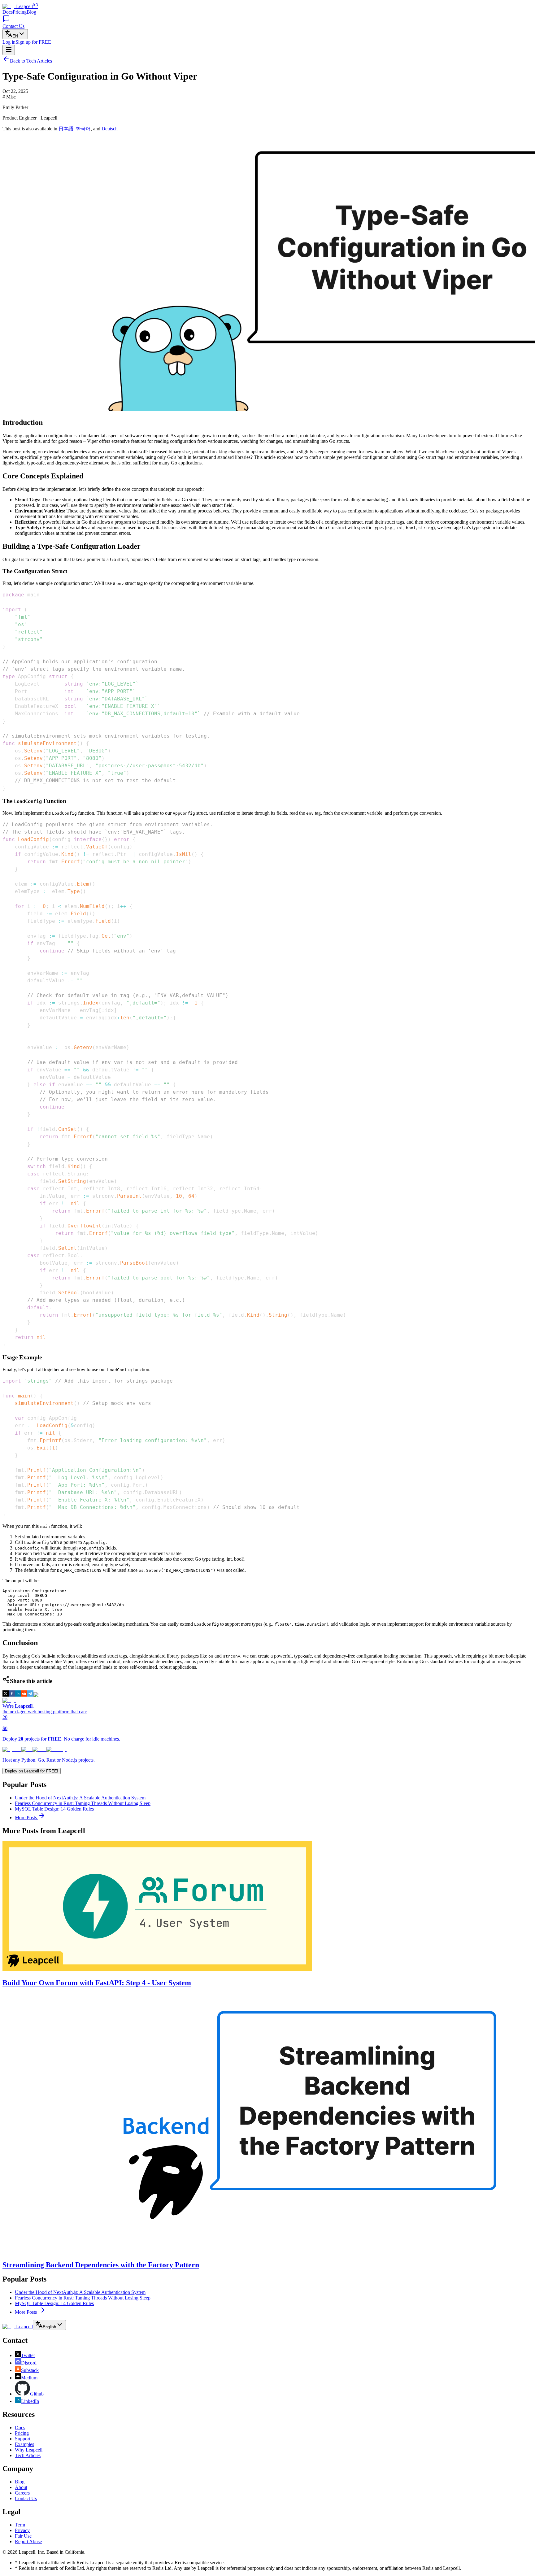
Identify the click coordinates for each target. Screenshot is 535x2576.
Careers (22, 2493)
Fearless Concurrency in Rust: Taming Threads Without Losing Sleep (83, 1803)
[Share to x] (6, 1695)
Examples (24, 2444)
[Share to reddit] (24, 1695)
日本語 (66, 129)
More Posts (26, 1818)
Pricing (20, 12)
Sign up (33, 42)
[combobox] (15, 34)
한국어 (83, 129)
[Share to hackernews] (49, 1695)
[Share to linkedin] (18, 1695)
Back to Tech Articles (31, 61)
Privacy (22, 2530)
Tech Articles (28, 2455)
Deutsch (110, 129)
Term (20, 2525)
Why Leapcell (29, 2450)
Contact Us (26, 2498)
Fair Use (23, 2536)
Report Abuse (28, 2541)
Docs (8, 12)
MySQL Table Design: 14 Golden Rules (54, 1809)
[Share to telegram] (30, 1695)
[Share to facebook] (12, 1695)
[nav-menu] (9, 50)
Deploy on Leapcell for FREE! (32, 1771)
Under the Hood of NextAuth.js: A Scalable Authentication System (80, 1798)
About (21, 2487)
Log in (9, 42)
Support (23, 2439)
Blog (31, 12)
